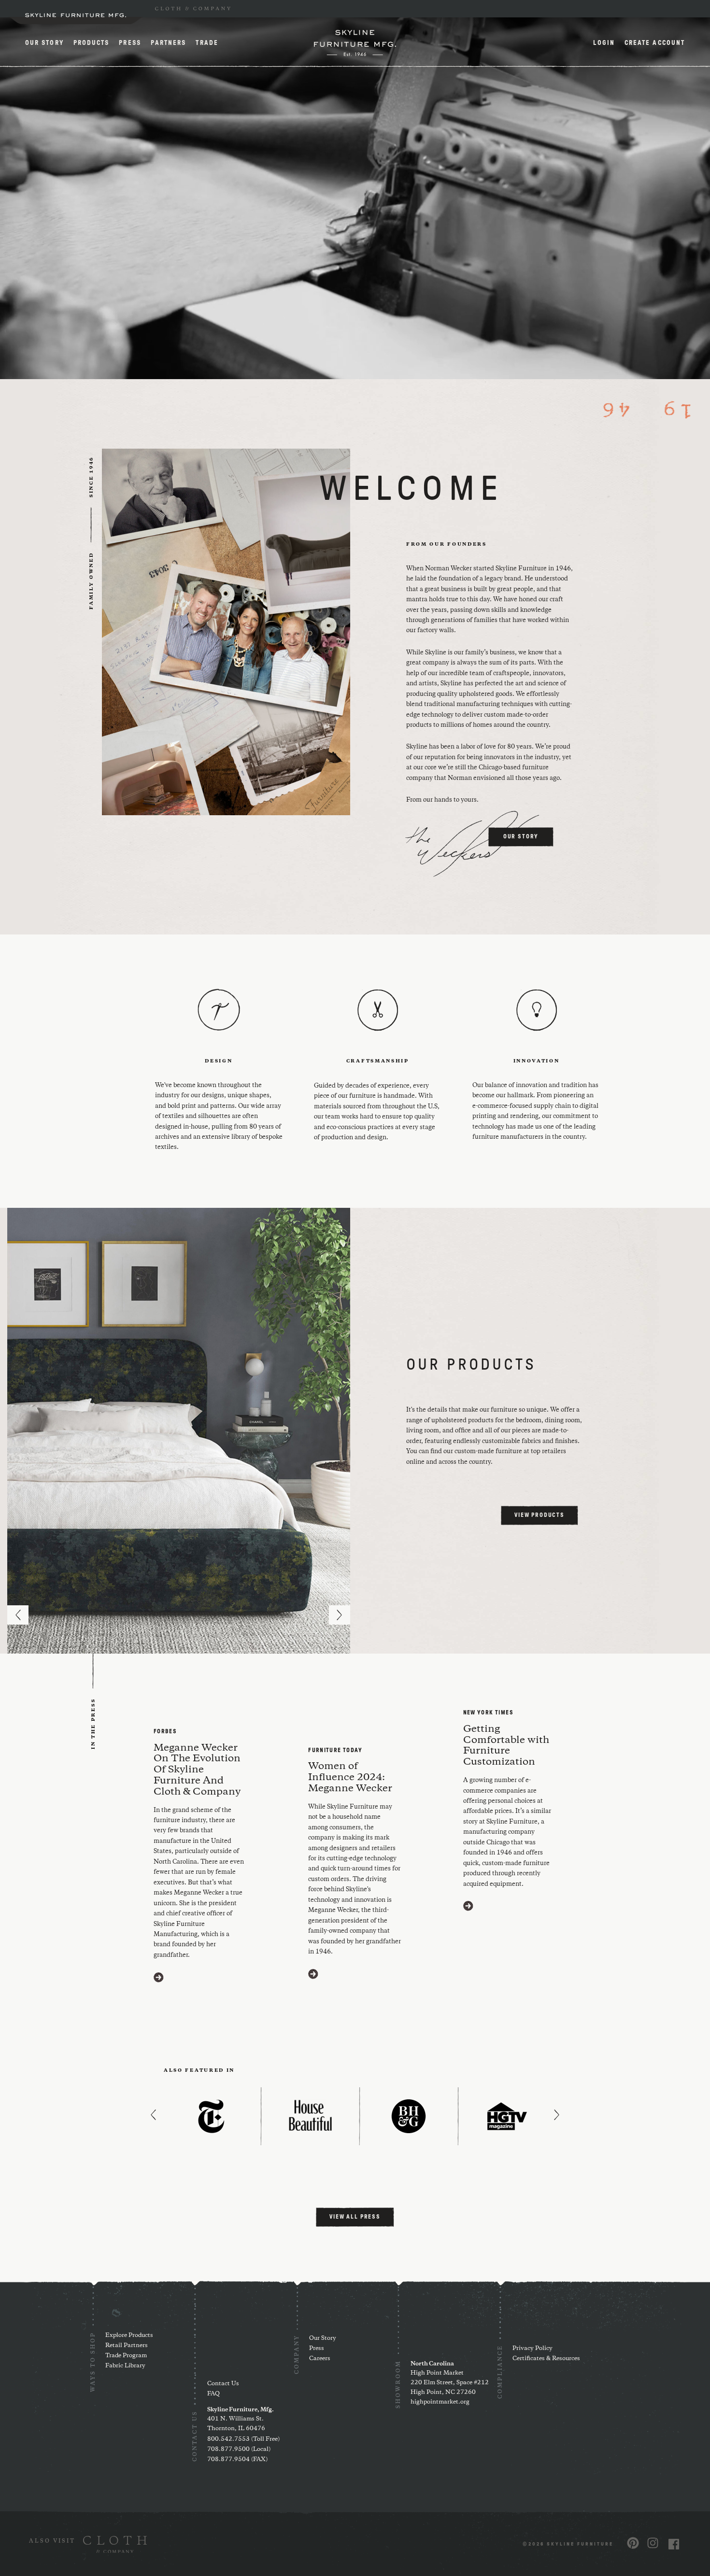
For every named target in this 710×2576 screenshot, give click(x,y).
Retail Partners (127, 2345)
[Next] (340, 1615)
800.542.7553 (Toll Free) (243, 2439)
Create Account (655, 43)
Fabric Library (125, 2366)
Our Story (44, 43)
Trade (207, 43)
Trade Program (126, 2356)
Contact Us (223, 2384)
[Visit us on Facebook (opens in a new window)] (674, 2544)
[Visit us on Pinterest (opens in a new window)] (633, 2543)
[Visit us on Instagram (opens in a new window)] (653, 2543)
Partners (169, 43)
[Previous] (18, 1615)
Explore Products (129, 2335)
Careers (320, 2358)
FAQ (213, 2394)
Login (604, 43)
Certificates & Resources (546, 2358)
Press (130, 43)
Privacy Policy (532, 2348)
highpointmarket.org (440, 2402)
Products (92, 43)
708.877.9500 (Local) (239, 2449)
